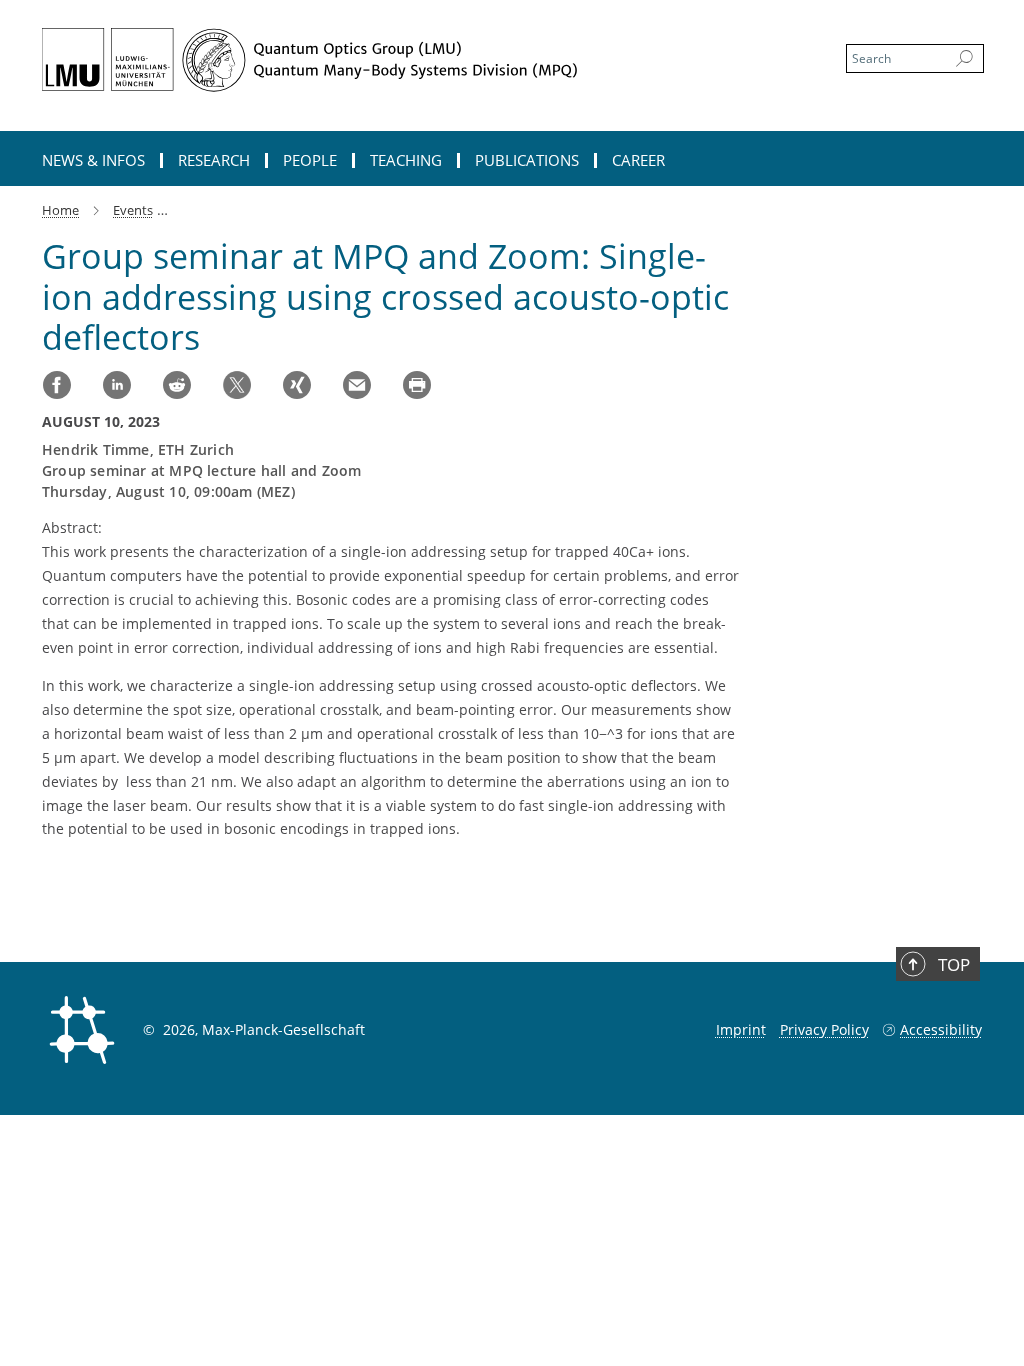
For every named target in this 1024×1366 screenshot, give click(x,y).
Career (638, 160)
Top (954, 964)
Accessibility (941, 1029)
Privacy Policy (824, 1029)
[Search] (964, 59)
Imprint (741, 1029)
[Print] (417, 385)
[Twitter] (237, 385)
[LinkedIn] (117, 385)
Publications (527, 160)
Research (214, 160)
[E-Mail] (357, 385)
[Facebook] (57, 385)
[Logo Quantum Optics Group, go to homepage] (417, 60)
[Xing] (297, 385)
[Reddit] (177, 385)
